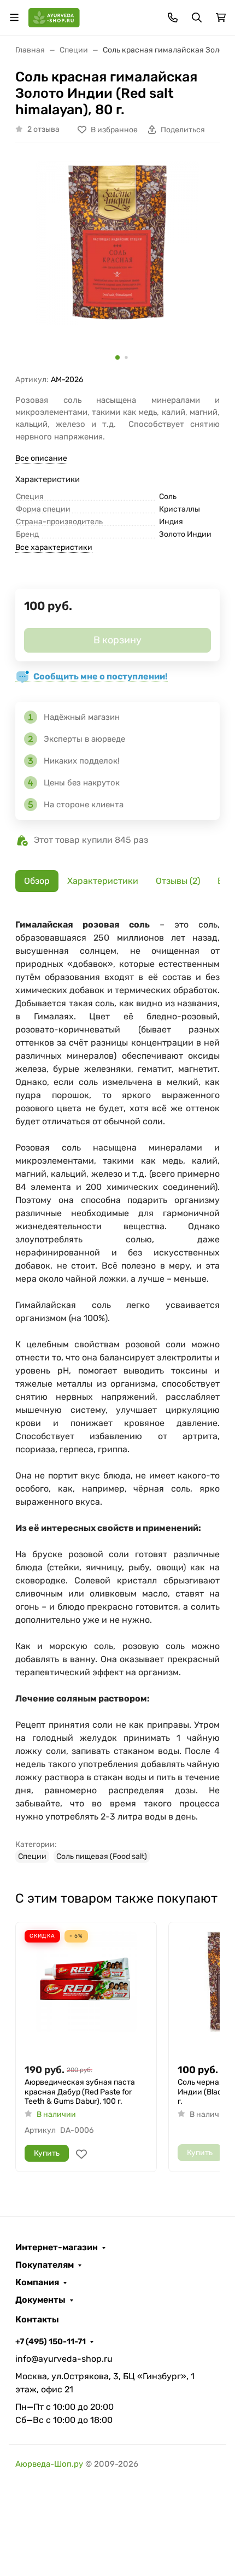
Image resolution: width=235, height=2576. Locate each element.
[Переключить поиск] (197, 17)
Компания (37, 2282)
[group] (117, 263)
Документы (40, 2300)
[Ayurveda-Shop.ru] (54, 17)
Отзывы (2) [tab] (178, 881)
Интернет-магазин (57, 2248)
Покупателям (45, 2265)
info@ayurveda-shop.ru (64, 2359)
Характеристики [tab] (103, 881)
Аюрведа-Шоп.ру (49, 2464)
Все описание (41, 458)
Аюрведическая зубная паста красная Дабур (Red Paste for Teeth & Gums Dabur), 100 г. (80, 2092)
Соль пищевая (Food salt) (102, 1856)
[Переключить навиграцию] (14, 17)
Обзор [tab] (37, 881)
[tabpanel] (117, 1390)
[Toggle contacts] (173, 17)
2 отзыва (43, 129)
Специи (32, 1856)
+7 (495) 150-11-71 (51, 2342)
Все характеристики (54, 547)
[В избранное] (81, 2154)
